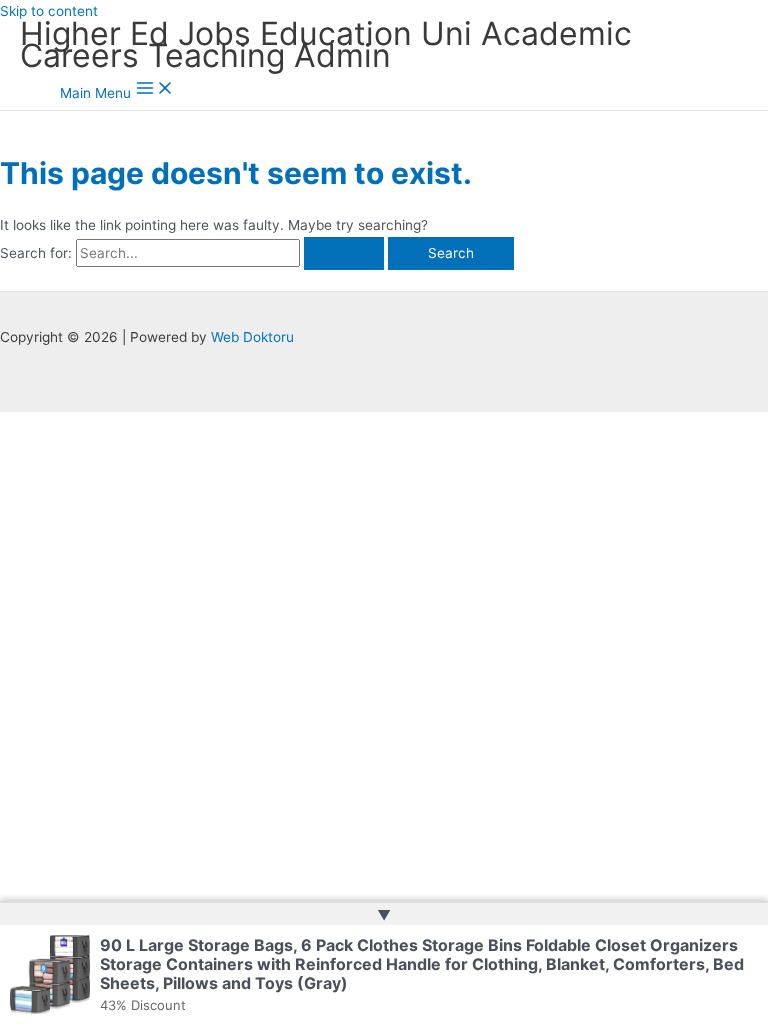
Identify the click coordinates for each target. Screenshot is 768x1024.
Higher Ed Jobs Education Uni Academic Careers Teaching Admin (326, 45)
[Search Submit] (344, 254)
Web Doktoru (252, 337)
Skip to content (49, 11)
